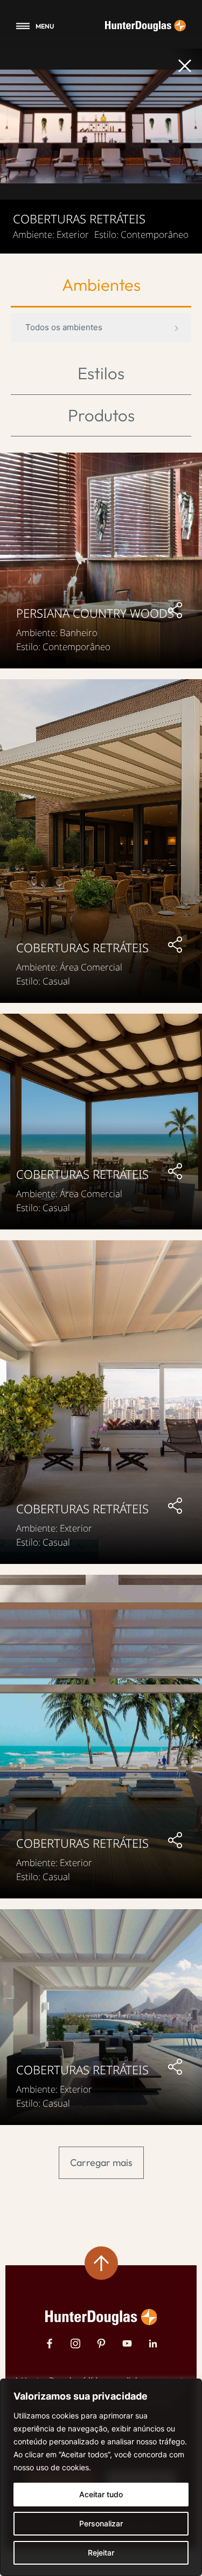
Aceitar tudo (101, 2494)
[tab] (101, 286)
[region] (101, 2477)
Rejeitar (101, 2553)
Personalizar (101, 2523)
